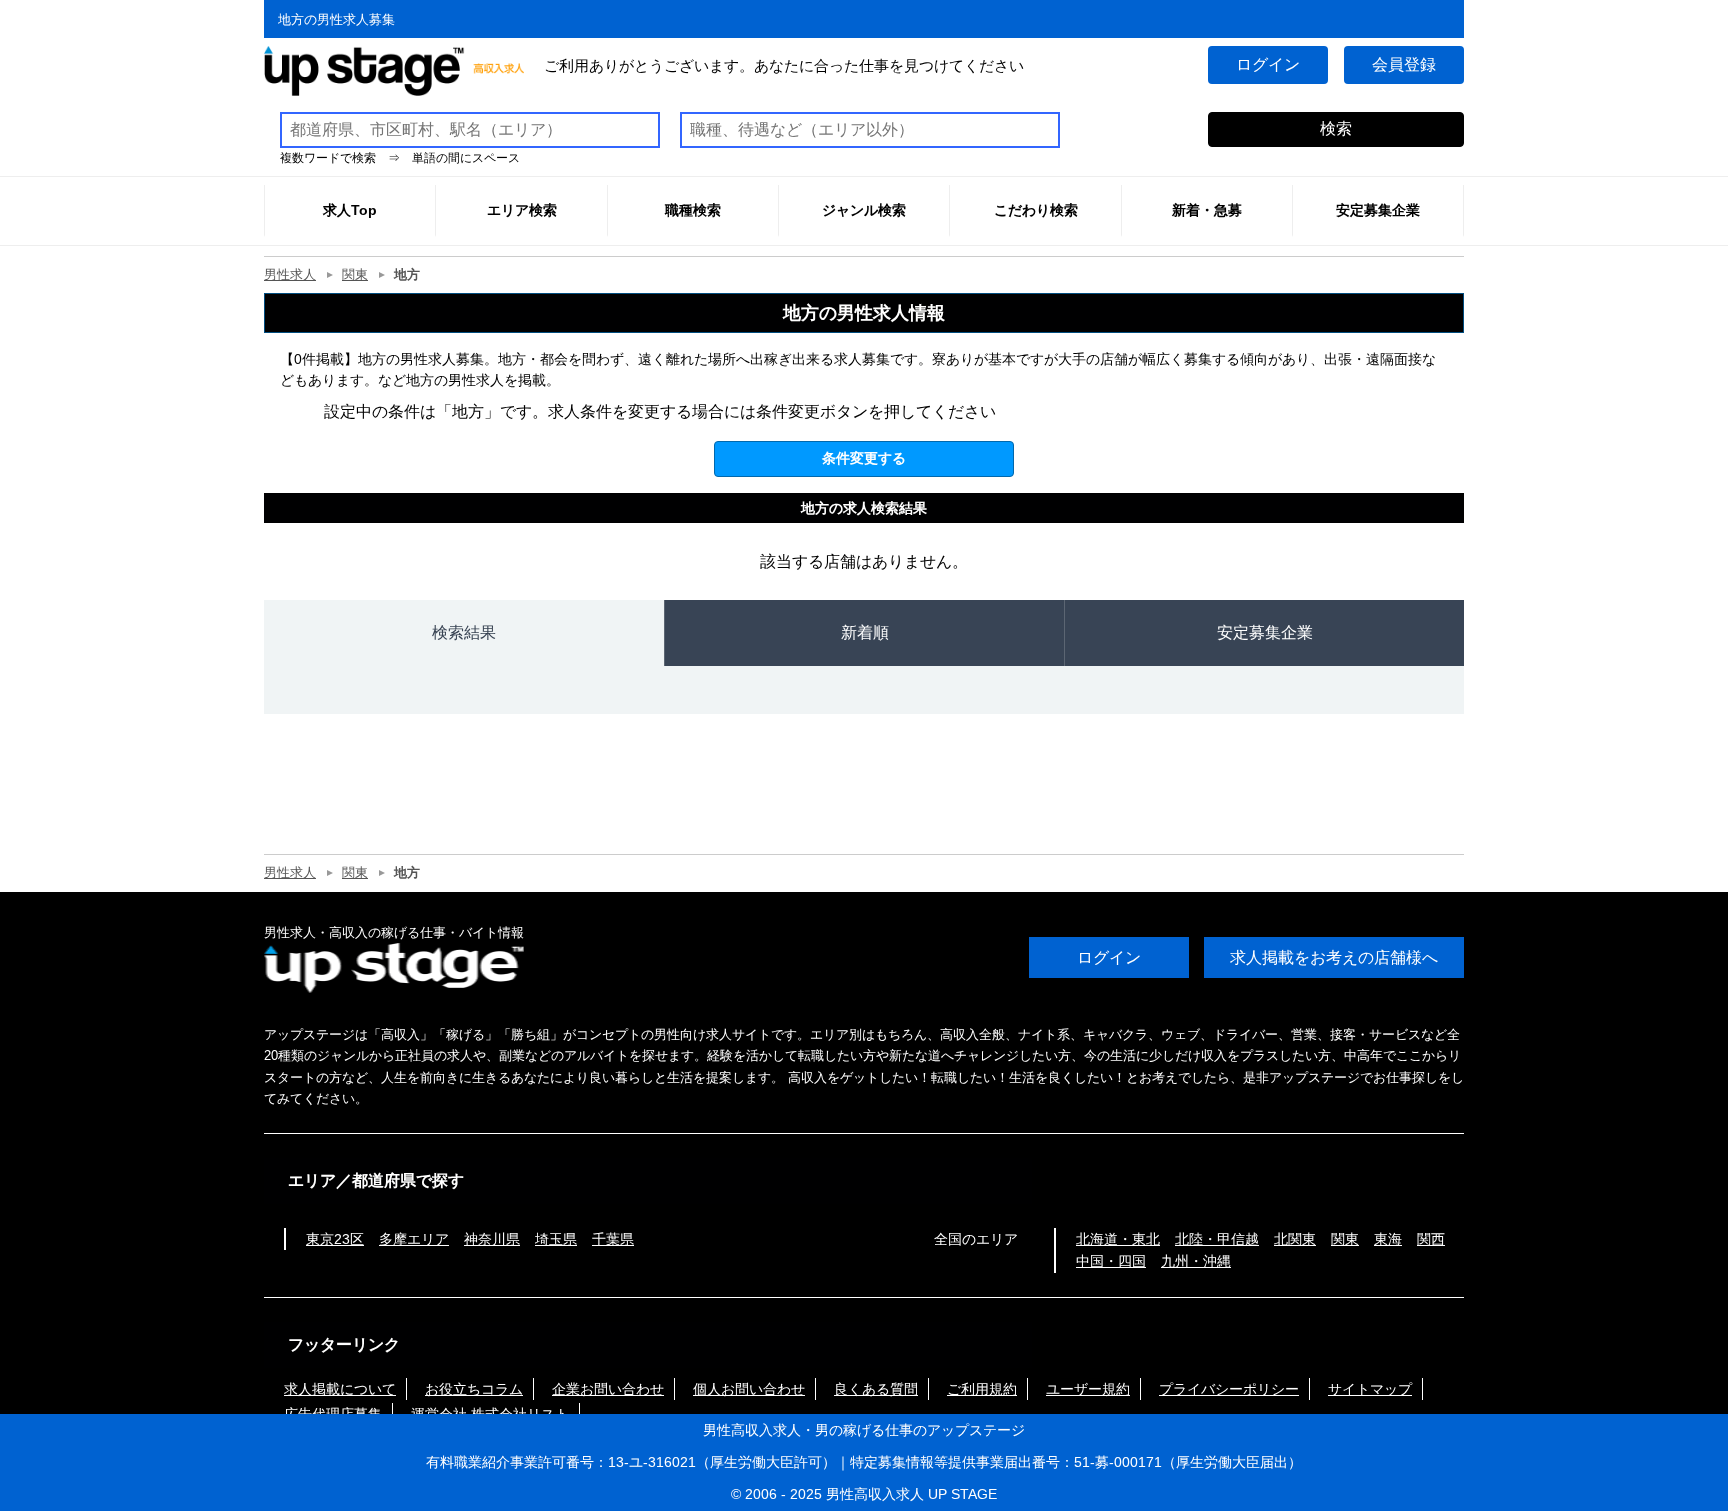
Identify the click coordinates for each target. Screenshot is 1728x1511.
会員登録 (1404, 64)
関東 (355, 274)
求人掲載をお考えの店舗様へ (1334, 957)
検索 (1336, 128)
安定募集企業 (1265, 632)
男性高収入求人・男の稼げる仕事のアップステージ (864, 1430)
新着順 (865, 632)
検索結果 (464, 632)
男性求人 (290, 274)
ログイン (1268, 64)
